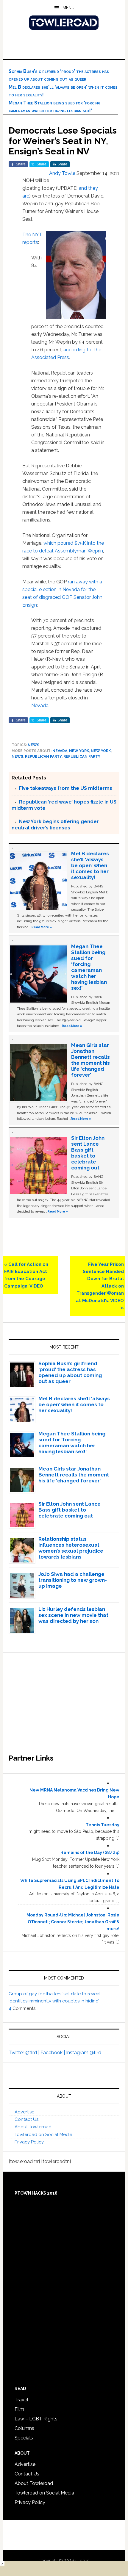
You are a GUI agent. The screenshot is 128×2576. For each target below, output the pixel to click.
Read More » (42, 927)
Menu (68, 8)
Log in (83, 2561)
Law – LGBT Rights (36, 2419)
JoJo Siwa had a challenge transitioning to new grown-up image (73, 1580)
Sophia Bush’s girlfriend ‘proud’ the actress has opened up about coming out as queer (70, 1372)
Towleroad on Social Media (43, 2135)
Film (19, 2409)
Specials (24, 2438)
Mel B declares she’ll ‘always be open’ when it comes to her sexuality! (90, 865)
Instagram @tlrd (84, 2053)
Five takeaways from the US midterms (66, 788)
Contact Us (26, 2119)
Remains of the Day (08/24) (90, 1852)
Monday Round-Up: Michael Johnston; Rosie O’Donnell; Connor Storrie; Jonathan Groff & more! (73, 1922)
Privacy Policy (29, 2142)
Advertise (24, 2112)
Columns (24, 2428)
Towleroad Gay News (64, 23)
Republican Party (43, 757)
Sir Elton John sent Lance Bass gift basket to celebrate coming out (88, 1153)
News (33, 745)
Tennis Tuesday (103, 1825)
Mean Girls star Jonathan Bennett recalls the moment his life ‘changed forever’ (90, 1060)
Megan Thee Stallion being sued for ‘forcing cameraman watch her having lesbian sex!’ (89, 967)
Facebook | (53, 2053)
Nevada (40, 706)
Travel (21, 2400)
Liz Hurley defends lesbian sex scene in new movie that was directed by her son (73, 1615)
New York (79, 751)
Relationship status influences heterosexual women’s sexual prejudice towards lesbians (71, 1548)
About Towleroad (33, 2127)
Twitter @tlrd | (25, 2053)
